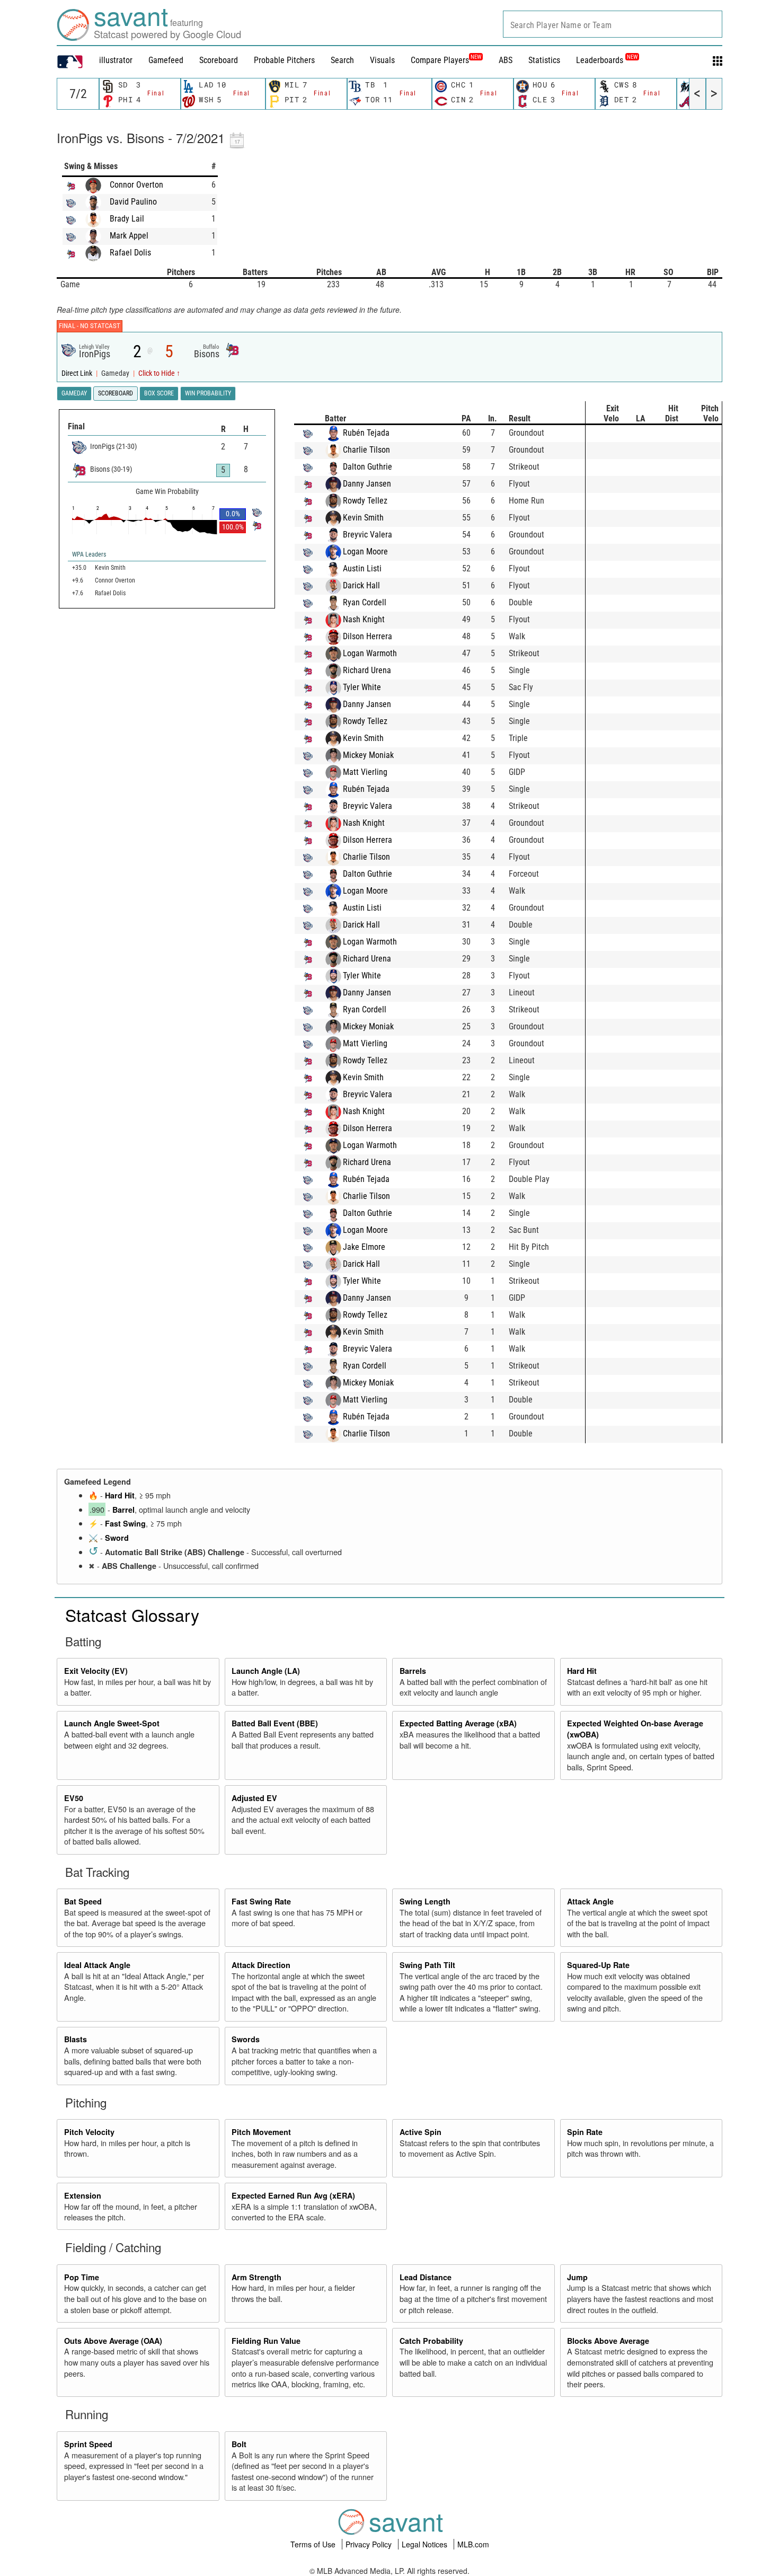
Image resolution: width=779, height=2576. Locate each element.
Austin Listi (362, 568)
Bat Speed (83, 1901)
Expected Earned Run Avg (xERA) (293, 2195)
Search (342, 60)
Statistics (544, 60)
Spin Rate (585, 2132)
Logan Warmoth (370, 653)
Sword (117, 1538)
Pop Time (82, 2277)
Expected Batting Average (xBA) (458, 1723)
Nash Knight (364, 619)
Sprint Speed (88, 2444)
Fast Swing (125, 1523)
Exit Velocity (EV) (96, 1671)
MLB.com (473, 2544)
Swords (246, 2039)
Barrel (123, 1510)
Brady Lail (127, 219)
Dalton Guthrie (368, 467)
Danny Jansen (367, 484)
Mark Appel (129, 236)
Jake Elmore (364, 1247)
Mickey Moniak (368, 755)
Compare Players (440, 60)
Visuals (382, 60)
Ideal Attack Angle (97, 1965)
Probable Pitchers (284, 60)
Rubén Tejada (366, 433)
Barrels (413, 1671)
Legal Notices (426, 2544)
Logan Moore (365, 552)
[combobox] (613, 24)
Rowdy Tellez (365, 501)
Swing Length (425, 1901)
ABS (506, 60)
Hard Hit (120, 1495)
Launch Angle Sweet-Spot (112, 1723)
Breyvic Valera (368, 535)
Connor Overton (136, 185)
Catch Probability (431, 2341)
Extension (83, 2195)
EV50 (74, 1798)
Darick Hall (361, 585)
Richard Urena (367, 670)
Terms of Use (314, 2544)
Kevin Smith (363, 518)
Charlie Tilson (366, 450)
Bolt (239, 2444)
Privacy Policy (370, 2544)
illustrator (116, 60)
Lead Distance (426, 2277)
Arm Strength (256, 2277)
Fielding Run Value (266, 2341)
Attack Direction (261, 1965)
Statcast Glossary (132, 1615)
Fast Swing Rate (261, 1901)
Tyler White (362, 687)
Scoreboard (219, 60)
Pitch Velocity (89, 2132)
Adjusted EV (254, 1798)
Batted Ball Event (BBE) (275, 1723)
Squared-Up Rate (598, 1965)
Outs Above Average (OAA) (113, 2341)
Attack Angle (590, 1901)
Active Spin (421, 2132)
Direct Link (78, 373)
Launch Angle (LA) (266, 1671)
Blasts (76, 2039)
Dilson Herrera (368, 636)
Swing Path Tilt (427, 1965)
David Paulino (133, 202)
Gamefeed (166, 60)
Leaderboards (607, 60)
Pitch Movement (261, 2132)
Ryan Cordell (365, 602)
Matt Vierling (365, 772)
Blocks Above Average (608, 2341)
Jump (577, 2277)
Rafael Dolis (130, 253)
